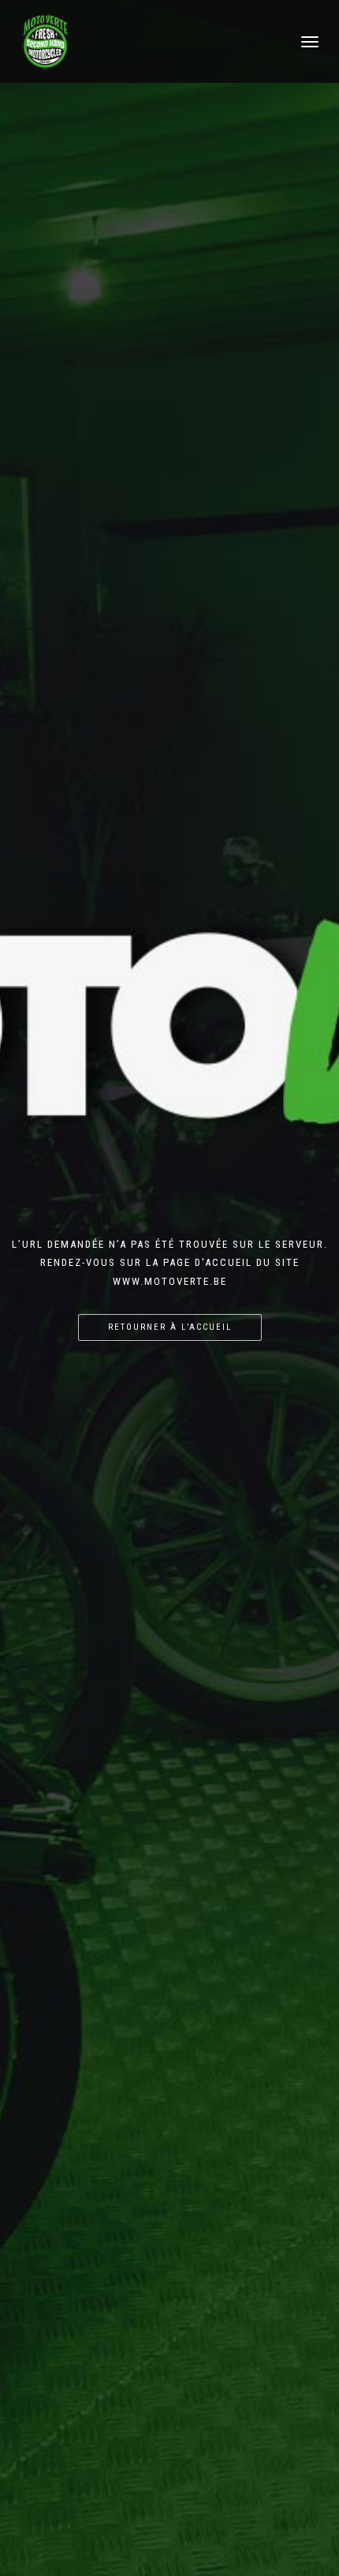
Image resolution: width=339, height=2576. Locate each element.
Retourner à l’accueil (170, 1327)
